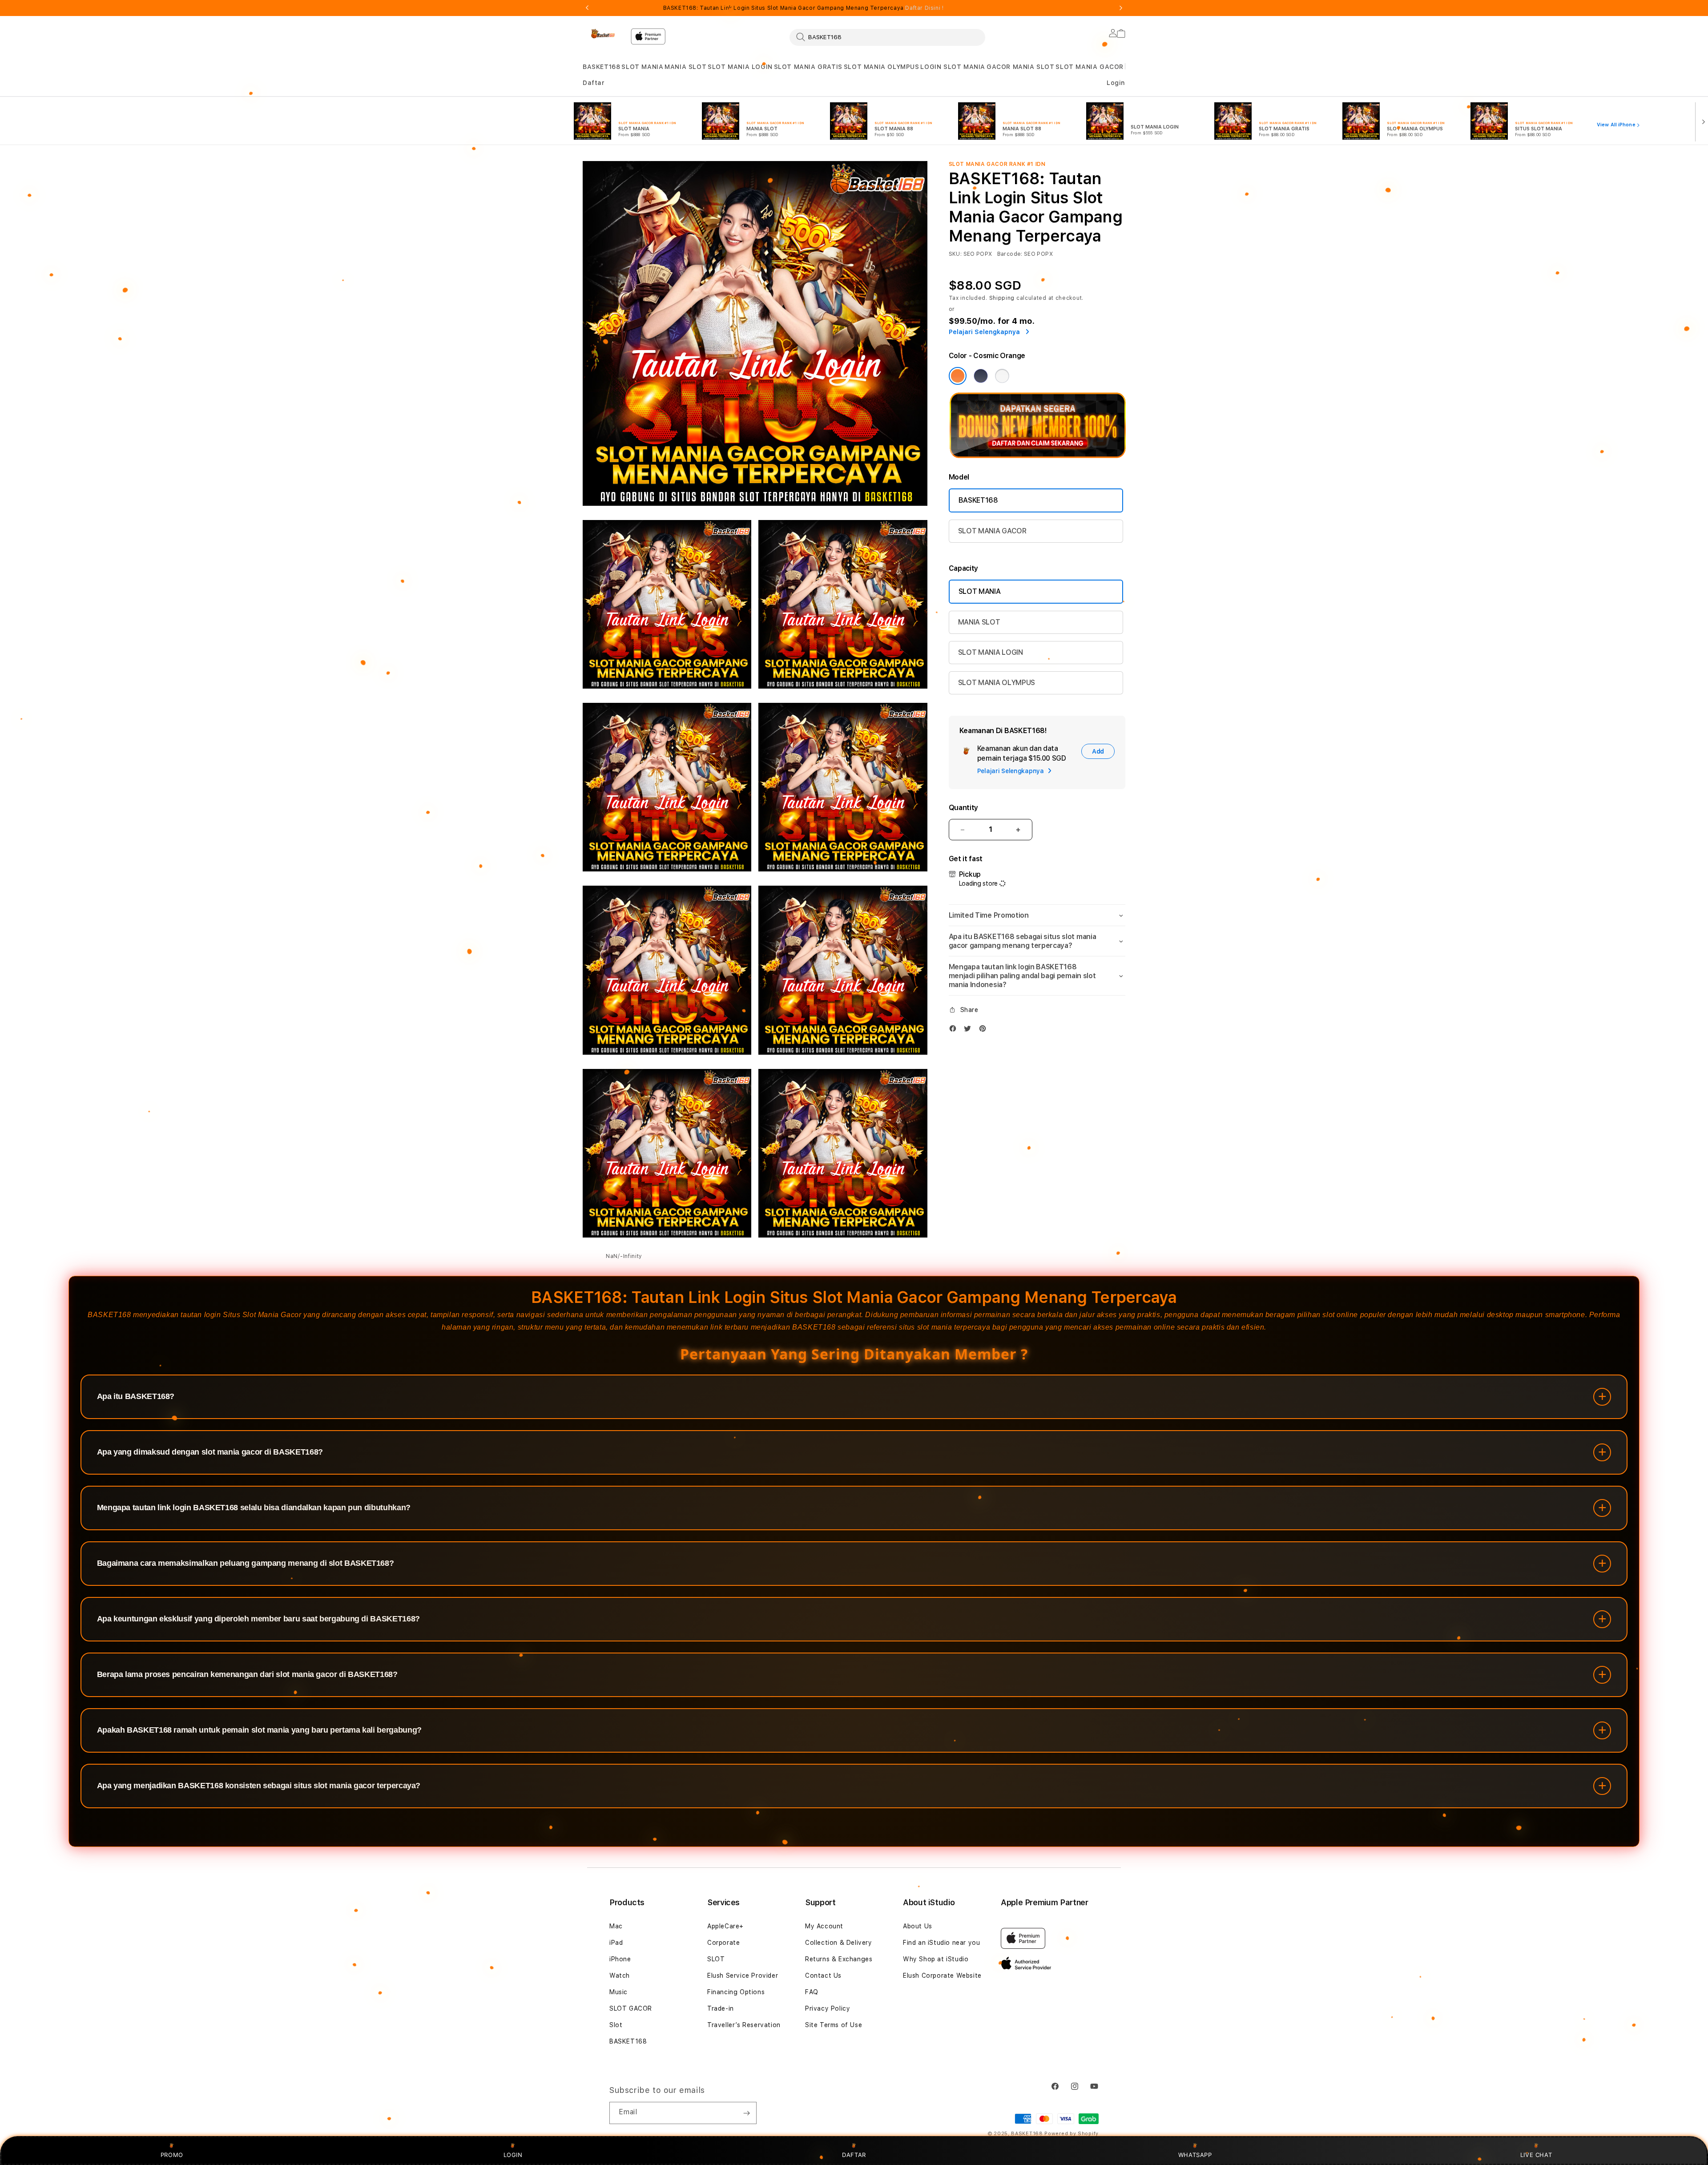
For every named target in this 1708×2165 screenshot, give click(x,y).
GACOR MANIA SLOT (1021, 67)
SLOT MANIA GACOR (1090, 67)
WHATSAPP (1195, 2155)
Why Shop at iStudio (936, 1959)
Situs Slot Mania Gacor (262, 1315)
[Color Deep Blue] (981, 376)
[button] (601, 67)
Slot (616, 2025)
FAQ (812, 1992)
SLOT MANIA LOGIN (740, 67)
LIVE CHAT (1536, 2155)
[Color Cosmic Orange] (958, 376)
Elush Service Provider (743, 1976)
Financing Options (736, 1992)
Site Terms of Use (834, 2025)
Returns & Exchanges (839, 1959)
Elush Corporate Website (942, 1976)
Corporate (723, 1943)
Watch (620, 1976)
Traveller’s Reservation (744, 2025)
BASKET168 (601, 67)
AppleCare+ (725, 1926)
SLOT (716, 1959)
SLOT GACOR (631, 2008)
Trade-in (721, 2008)
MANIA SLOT (685, 67)
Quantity (963, 808)
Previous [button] (587, 8)
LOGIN (513, 2155)
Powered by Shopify (1072, 2134)
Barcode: (1010, 254)
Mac (616, 1926)
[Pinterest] (985, 1030)
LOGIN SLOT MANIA (953, 67)
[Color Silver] (1002, 376)
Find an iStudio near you (941, 1943)
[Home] (603, 34)
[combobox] (887, 37)
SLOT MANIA (642, 67)
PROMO (172, 2155)
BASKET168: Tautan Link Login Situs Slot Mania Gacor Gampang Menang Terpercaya (804, 8)
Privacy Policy (828, 2008)
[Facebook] (955, 1030)
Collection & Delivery (839, 1943)
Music (618, 1992)
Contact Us (823, 1976)
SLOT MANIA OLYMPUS (882, 67)
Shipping (1002, 298)
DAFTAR (854, 2155)
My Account (824, 1926)
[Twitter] (970, 1030)
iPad (616, 1943)
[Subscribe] (746, 2113)
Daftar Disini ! (924, 8)
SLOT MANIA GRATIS (808, 67)
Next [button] (1121, 8)
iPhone (620, 1959)
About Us (918, 1926)
